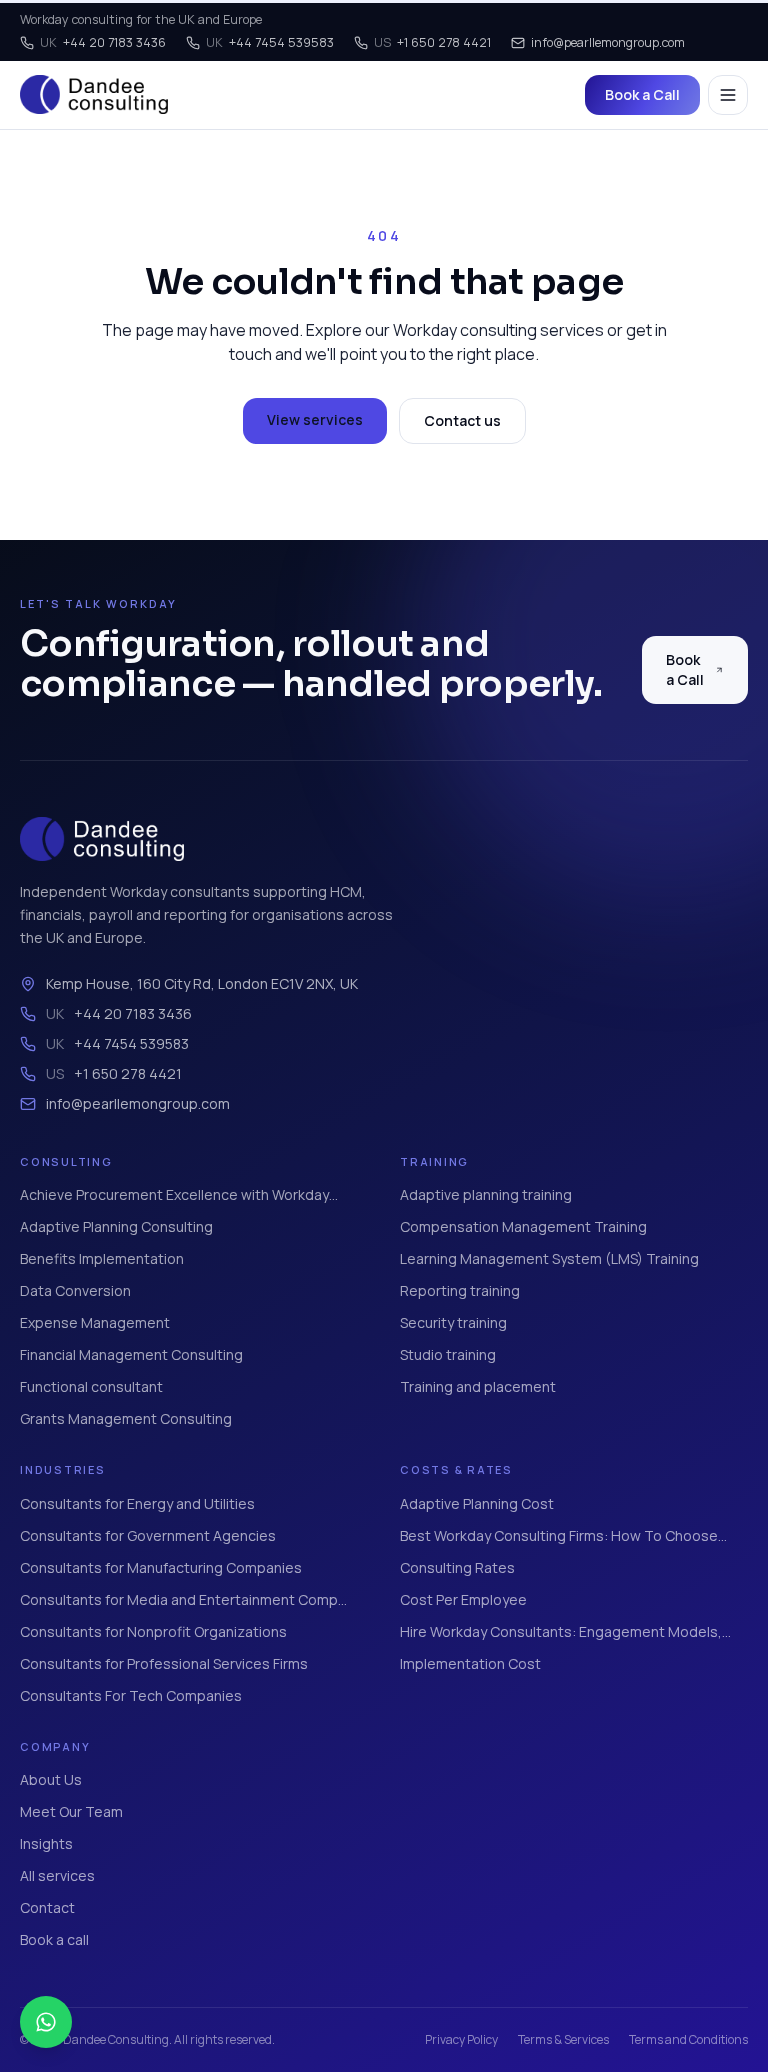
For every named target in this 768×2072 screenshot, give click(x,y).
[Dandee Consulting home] (94, 95)
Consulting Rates (457, 1567)
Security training (453, 1322)
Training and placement (478, 1386)
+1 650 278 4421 (432, 42)
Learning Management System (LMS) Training (549, 1258)
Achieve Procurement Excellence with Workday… (179, 1194)
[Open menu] (728, 95)
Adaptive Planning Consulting (116, 1226)
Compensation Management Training (523, 1226)
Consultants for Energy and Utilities (137, 1503)
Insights (46, 1843)
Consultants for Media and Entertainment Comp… (183, 1599)
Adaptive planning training (486, 1194)
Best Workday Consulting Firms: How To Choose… (563, 1535)
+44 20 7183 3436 (103, 42)
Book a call (54, 1939)
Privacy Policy (461, 2039)
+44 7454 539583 (270, 42)
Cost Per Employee (463, 1599)
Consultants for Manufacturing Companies (161, 1567)
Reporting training (460, 1290)
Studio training (448, 1354)
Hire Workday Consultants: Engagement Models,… (565, 1631)
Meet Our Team (71, 1811)
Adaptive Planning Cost (477, 1503)
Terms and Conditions (688, 2039)
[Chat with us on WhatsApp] (46, 2022)
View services (315, 419)
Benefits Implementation (102, 1258)
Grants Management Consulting (126, 1418)
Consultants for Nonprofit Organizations (153, 1631)
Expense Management (95, 1322)
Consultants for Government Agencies (148, 1535)
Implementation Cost (470, 1663)
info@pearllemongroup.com (608, 42)
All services (57, 1875)
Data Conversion (75, 1290)
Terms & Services (563, 2039)
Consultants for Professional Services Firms (164, 1663)
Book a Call (642, 94)
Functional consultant (91, 1386)
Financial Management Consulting (131, 1354)
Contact (47, 1907)
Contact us (462, 420)
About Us (51, 1779)
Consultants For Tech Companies (131, 1695)
